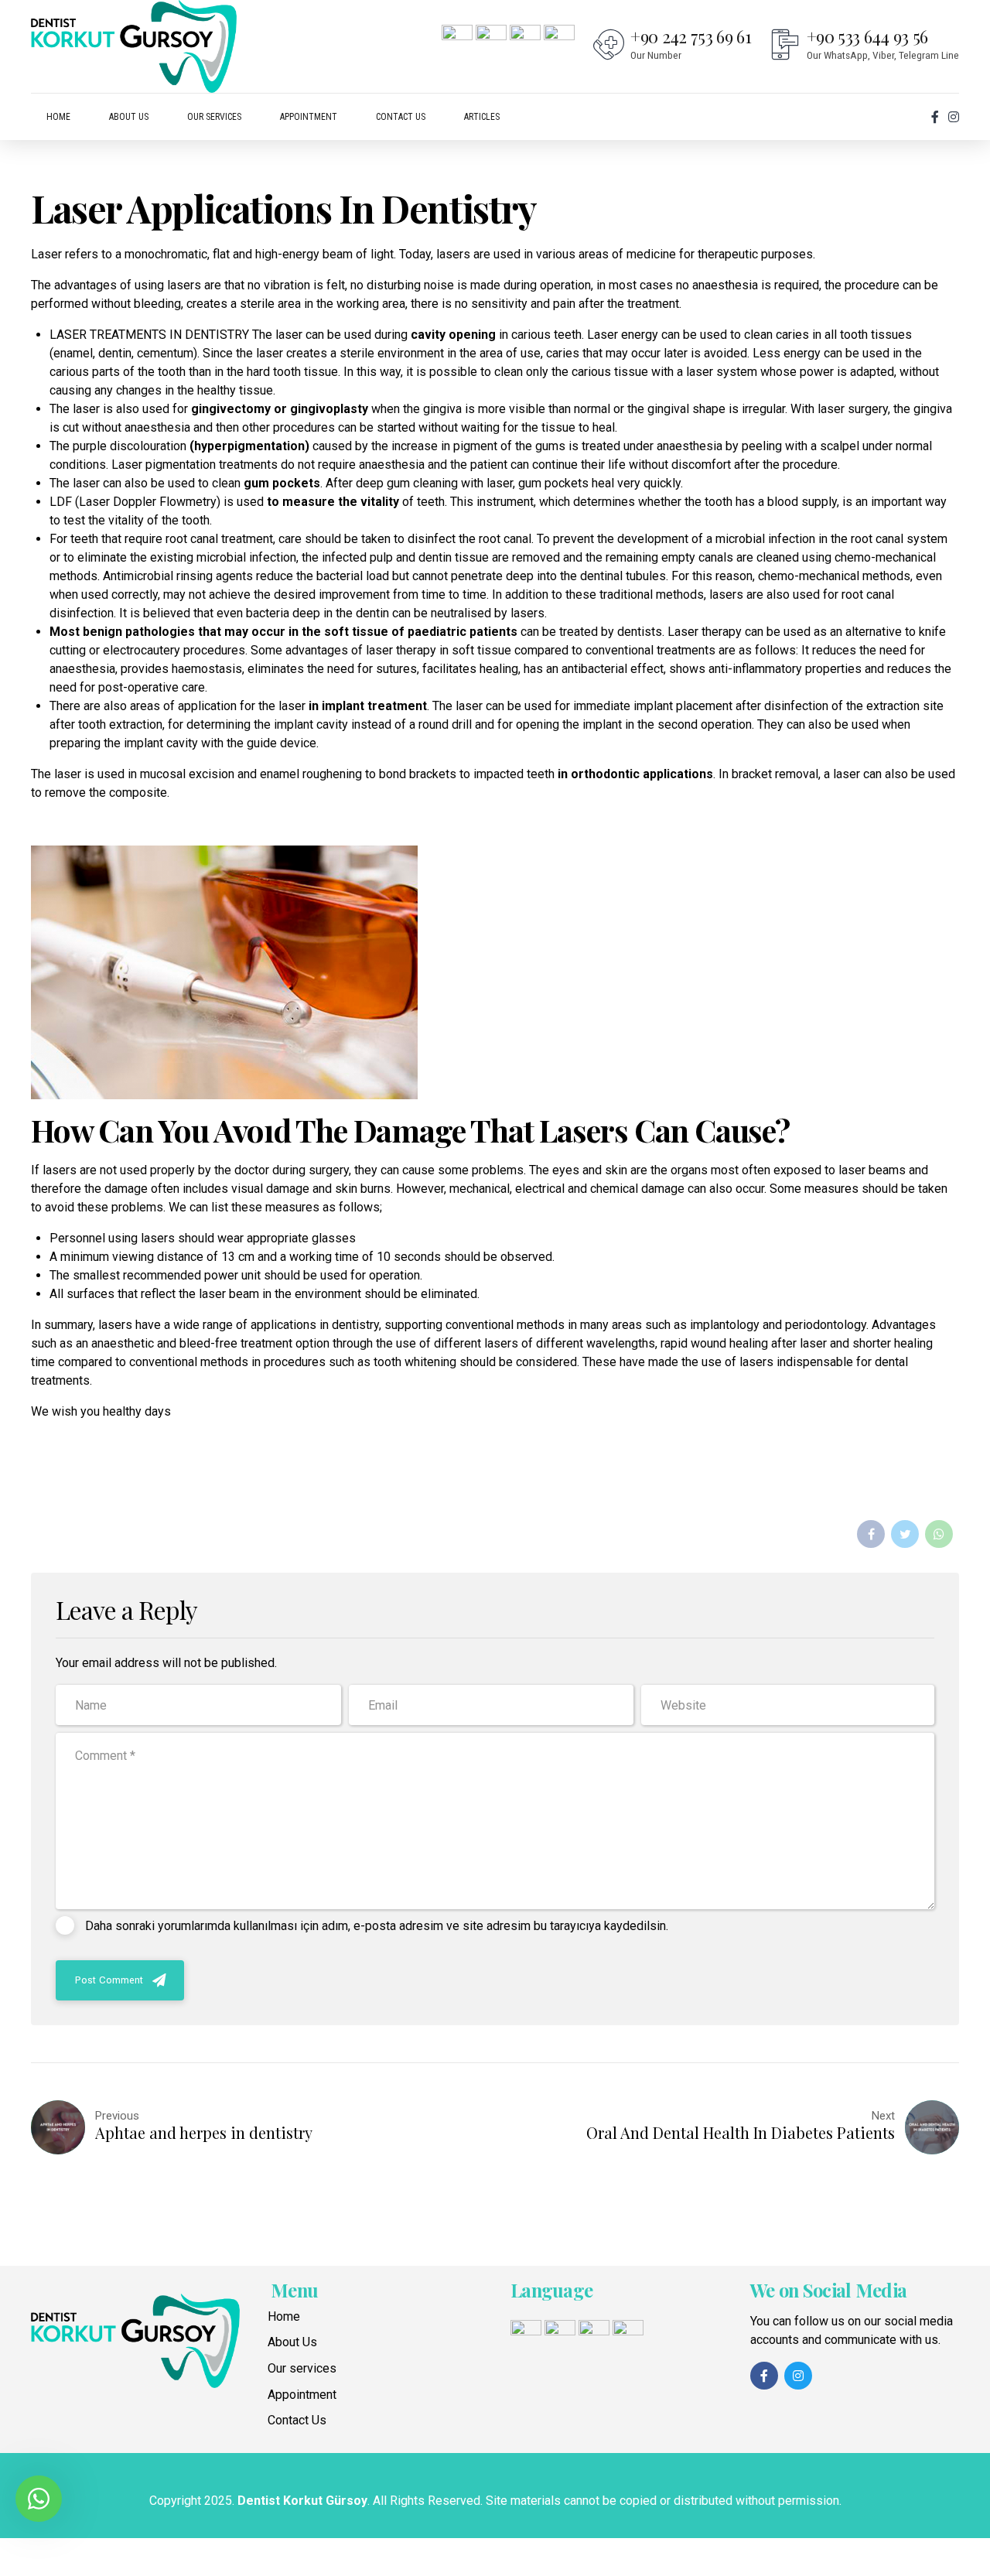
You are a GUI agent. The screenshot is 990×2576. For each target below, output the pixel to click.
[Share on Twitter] (905, 1534)
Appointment (302, 2395)
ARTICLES (482, 117)
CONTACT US (401, 117)
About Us (292, 2342)
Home (284, 2316)
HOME (58, 117)
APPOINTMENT (309, 117)
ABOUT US (129, 117)
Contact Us (297, 2420)
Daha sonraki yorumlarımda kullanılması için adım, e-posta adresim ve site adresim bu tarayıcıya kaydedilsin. (377, 1926)
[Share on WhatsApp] (939, 1534)
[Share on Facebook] (871, 1534)
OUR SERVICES (214, 117)
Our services (302, 2368)
